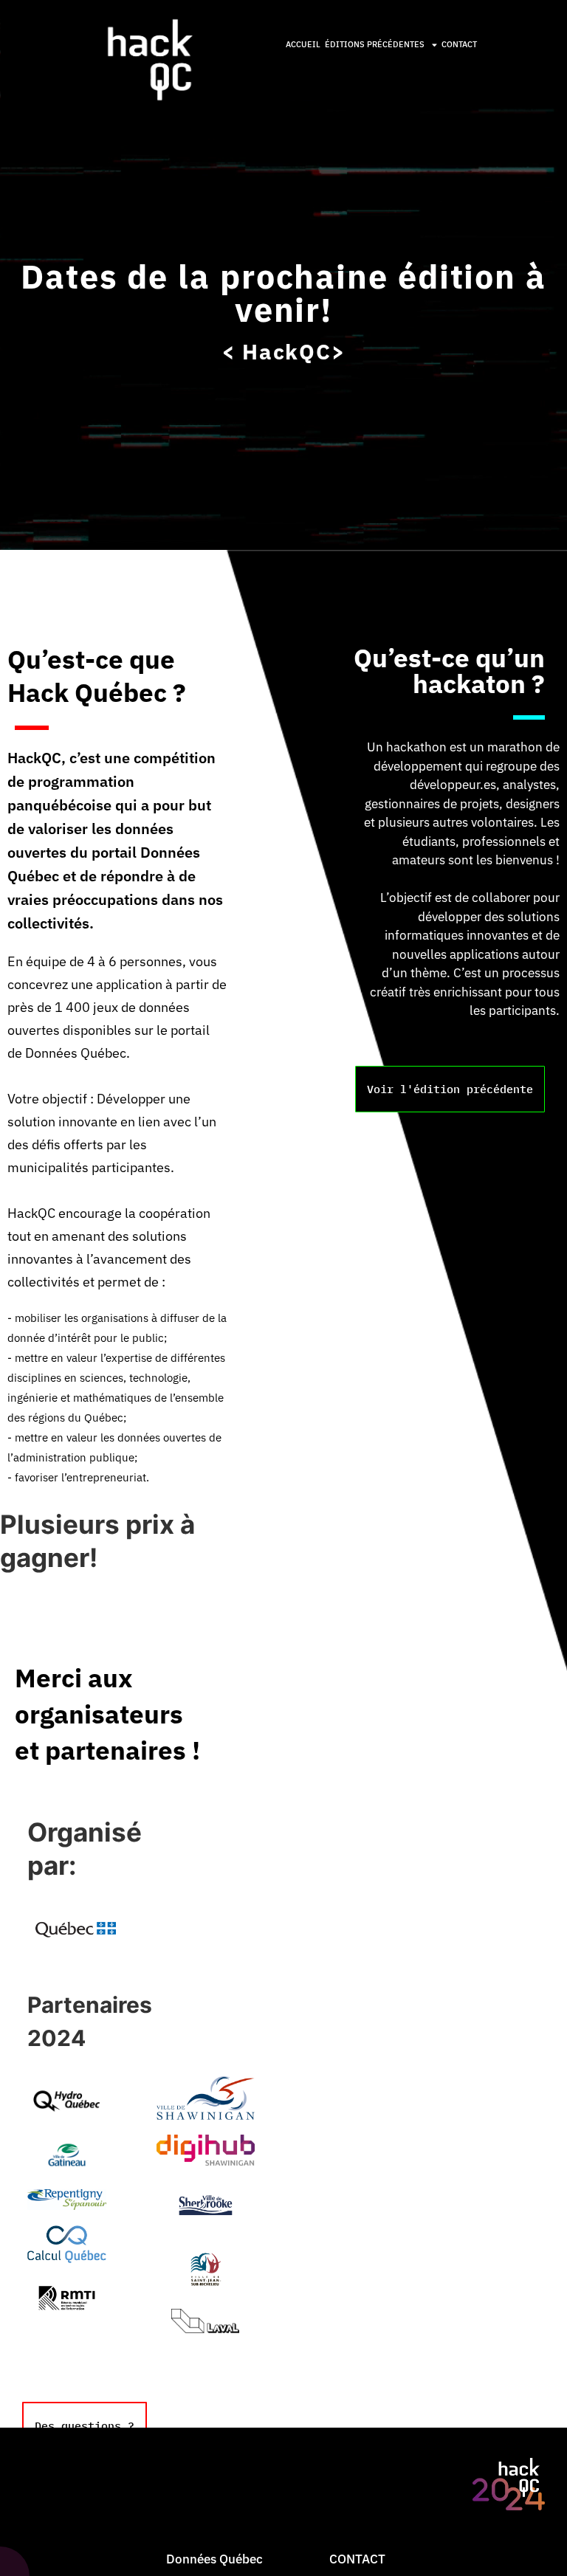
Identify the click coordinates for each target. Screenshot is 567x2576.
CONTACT (459, 44)
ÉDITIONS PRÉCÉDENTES (375, 44)
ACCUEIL (303, 44)
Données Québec (214, 2559)
